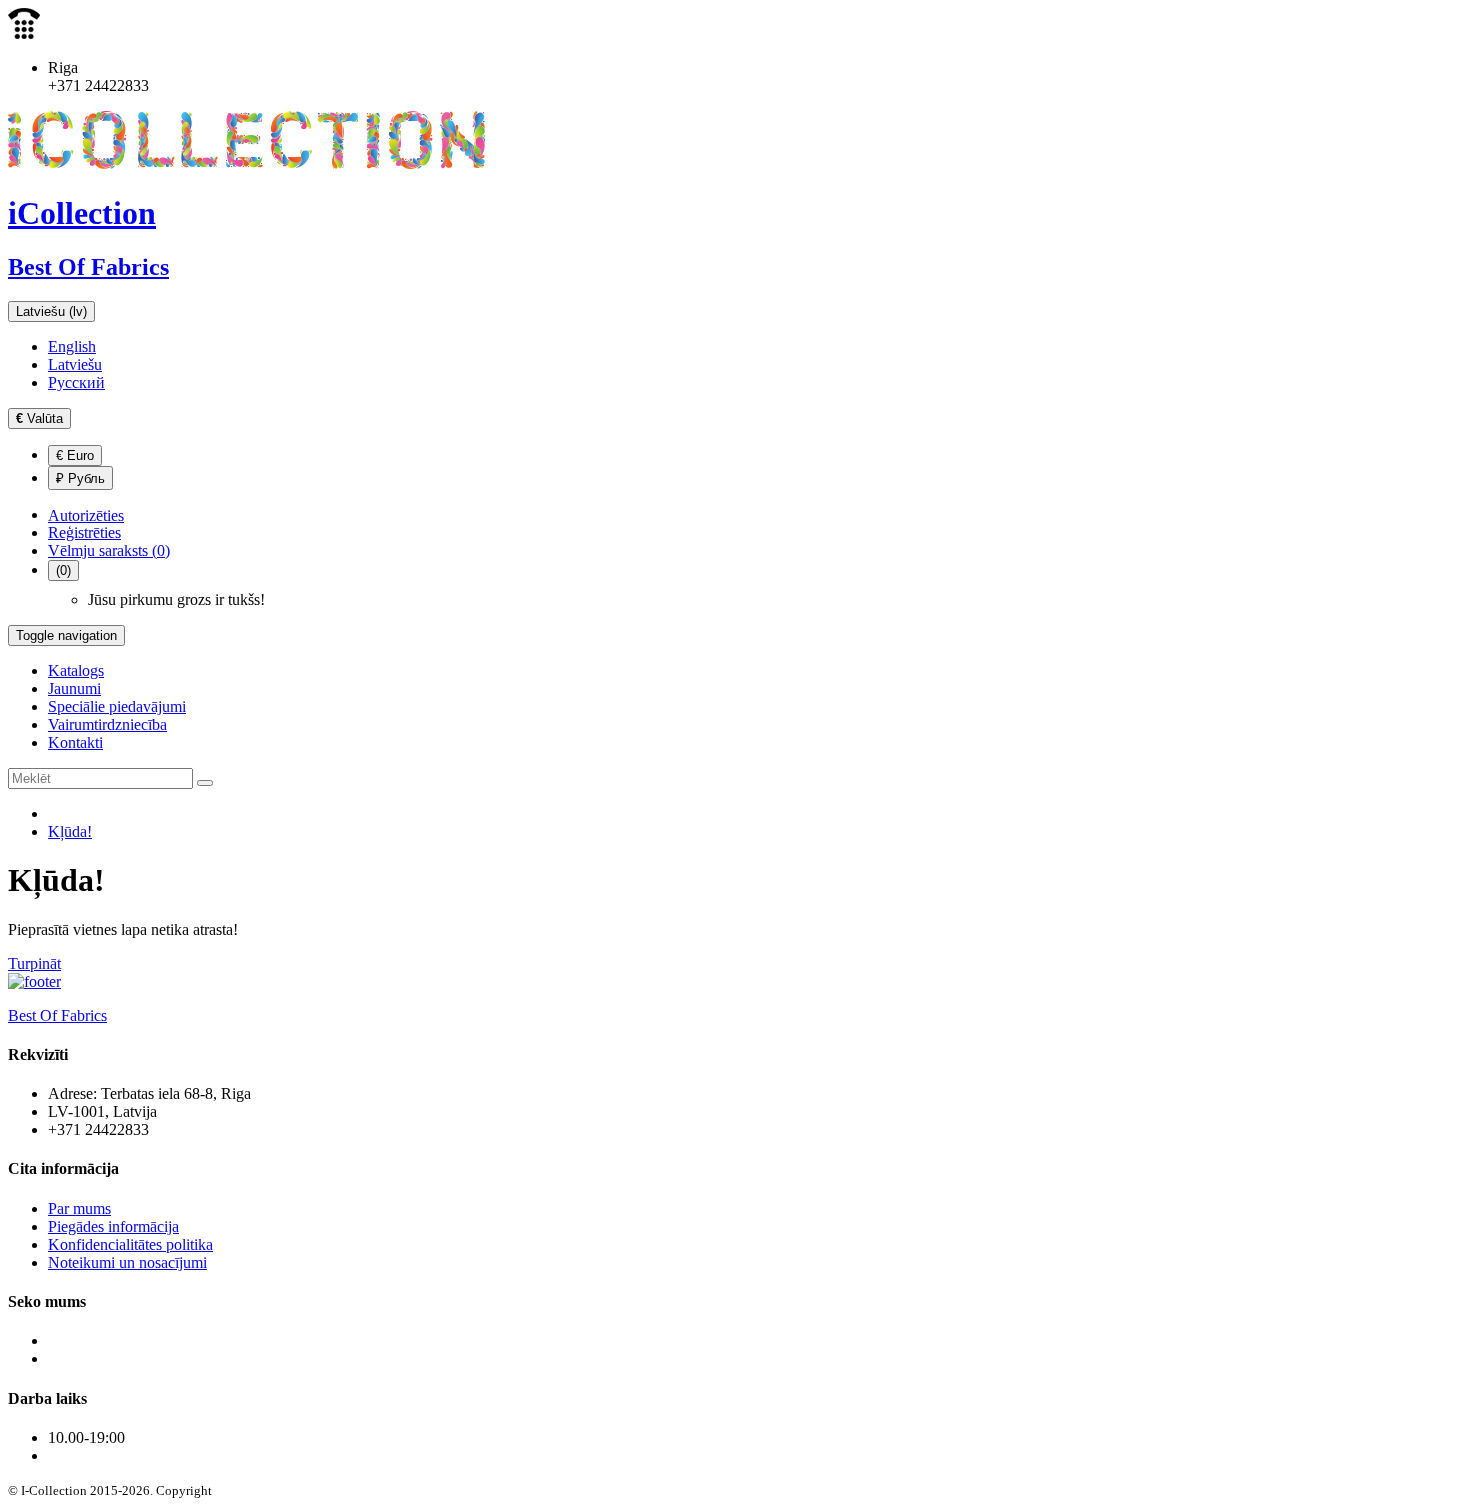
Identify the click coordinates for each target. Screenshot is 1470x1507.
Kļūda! (70, 831)
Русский (76, 382)
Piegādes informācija (113, 1226)
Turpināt (34, 963)
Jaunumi (74, 688)
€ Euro (75, 455)
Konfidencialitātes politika (130, 1244)
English (72, 346)
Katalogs (76, 670)
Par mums (79, 1208)
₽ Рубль (80, 478)
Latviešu (75, 364)
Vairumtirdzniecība (107, 724)
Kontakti (75, 742)
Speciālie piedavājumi (117, 706)
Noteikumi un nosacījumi (127, 1262)
